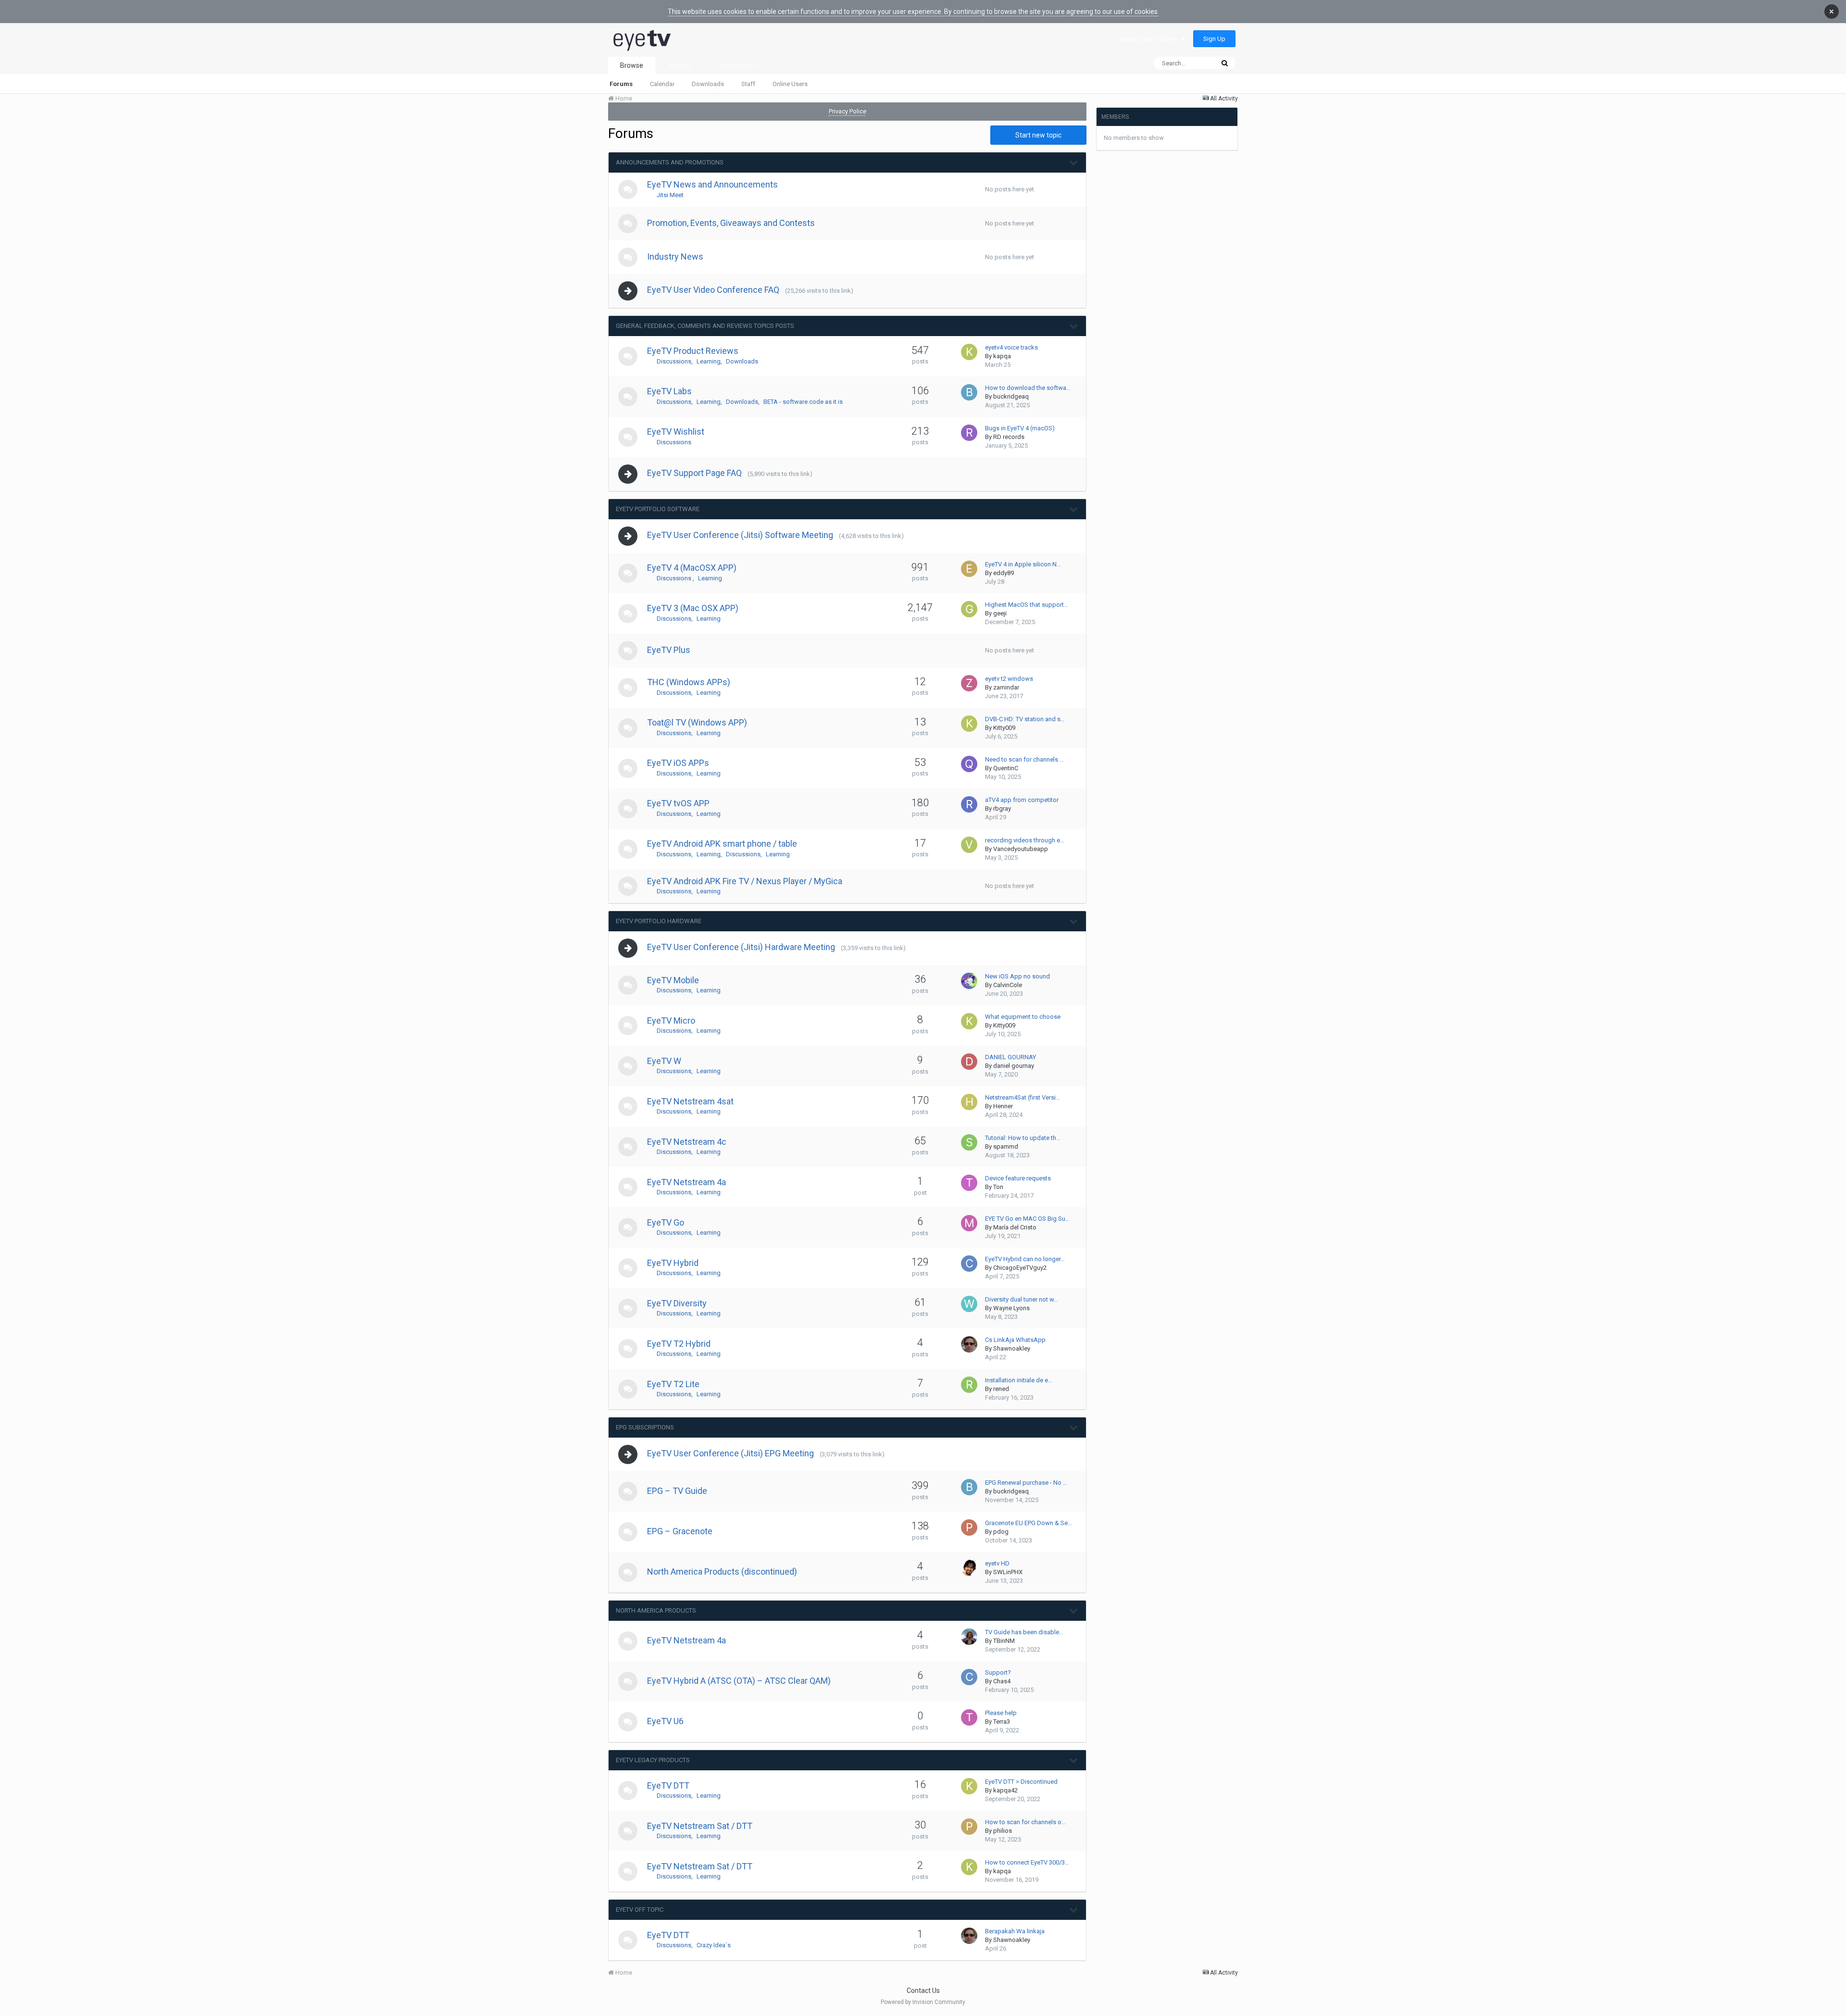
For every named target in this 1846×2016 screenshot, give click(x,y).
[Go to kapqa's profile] (969, 352)
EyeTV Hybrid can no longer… (1025, 1259)
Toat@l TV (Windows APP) (697, 722)
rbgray (1002, 808)
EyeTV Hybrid (673, 1263)
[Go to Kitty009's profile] (969, 724)
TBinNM (1004, 1641)
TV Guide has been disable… (1024, 1632)
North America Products (656, 1610)
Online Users (790, 84)
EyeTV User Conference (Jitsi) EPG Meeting (730, 1453)
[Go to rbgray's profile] (969, 804)
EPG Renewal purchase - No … (1026, 1483)
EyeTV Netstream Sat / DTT (700, 1826)
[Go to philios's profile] (969, 1827)
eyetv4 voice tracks (1011, 347)
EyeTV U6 (665, 1721)
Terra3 (1002, 1722)
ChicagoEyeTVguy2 (1020, 1268)
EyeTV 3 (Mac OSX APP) (693, 608)
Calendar (662, 84)
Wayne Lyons (1011, 1308)
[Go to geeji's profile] (969, 609)
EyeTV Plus (669, 650)
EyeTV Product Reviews (693, 351)
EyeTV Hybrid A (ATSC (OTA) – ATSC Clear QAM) (739, 1681)
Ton (998, 1187)
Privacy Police (848, 111)
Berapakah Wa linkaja (1015, 1931)
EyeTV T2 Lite (673, 1384)
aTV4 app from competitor (1022, 800)
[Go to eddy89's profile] (969, 569)
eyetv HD (997, 1563)
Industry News (675, 257)
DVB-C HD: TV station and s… (1025, 719)
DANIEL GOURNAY (1010, 1057)
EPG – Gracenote (680, 1531)
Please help (1001, 1713)
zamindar (1006, 687)
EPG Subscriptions (645, 1427)
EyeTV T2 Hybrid (679, 1344)
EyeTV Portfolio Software (658, 509)
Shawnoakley (1012, 1348)
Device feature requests (1018, 1178)
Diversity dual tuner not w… (1022, 1299)
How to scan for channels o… (1025, 1822)
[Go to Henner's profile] (969, 1102)
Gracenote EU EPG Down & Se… (1029, 1523)
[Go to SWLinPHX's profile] (969, 1568)
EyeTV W (664, 1061)
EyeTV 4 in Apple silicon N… (1023, 564)
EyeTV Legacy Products (653, 1760)
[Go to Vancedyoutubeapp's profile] (969, 845)
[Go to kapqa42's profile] (969, 1786)
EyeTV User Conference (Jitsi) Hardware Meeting (741, 947)
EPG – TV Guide (677, 1491)
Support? (998, 1672)
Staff (748, 84)
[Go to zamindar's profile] (969, 683)
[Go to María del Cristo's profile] (969, 1223)
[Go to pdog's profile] (969, 1528)
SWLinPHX (1008, 1572)
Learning (709, 361)
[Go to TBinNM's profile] (969, 1637)
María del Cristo (1015, 1227)
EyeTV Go (666, 1222)
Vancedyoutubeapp (1021, 849)
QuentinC (1006, 768)
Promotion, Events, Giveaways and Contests (731, 223)
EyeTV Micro (671, 1021)
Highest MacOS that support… (1027, 605)
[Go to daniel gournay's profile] (969, 1062)
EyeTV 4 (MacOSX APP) (692, 568)
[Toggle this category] (1074, 163)
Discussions (674, 361)
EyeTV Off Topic (640, 1910)
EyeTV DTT (668, 1785)
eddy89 (1004, 573)
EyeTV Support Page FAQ (694, 473)
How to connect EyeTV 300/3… (1027, 1862)
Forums (621, 84)
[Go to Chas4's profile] (969, 1677)
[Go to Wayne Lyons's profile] (969, 1304)
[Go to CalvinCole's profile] (969, 981)
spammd (1006, 1146)
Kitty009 (1004, 728)
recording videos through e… (1025, 840)
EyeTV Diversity (677, 1303)
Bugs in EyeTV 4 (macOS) (1020, 428)
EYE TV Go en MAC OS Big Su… (1027, 1219)
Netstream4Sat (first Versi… (1023, 1097)
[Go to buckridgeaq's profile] (969, 392)
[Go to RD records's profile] (969, 433)
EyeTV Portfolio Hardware (659, 921)
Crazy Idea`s (714, 1945)
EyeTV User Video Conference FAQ (713, 290)
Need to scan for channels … (1024, 759)
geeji (1000, 613)
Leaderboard (738, 65)
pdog (1001, 1532)
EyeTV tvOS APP (678, 803)
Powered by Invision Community (923, 2002)
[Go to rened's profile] (969, 1385)
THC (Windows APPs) (689, 682)
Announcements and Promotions (670, 162)
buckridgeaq (1011, 396)
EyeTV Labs (669, 391)
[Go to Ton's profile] (969, 1183)
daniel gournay (1014, 1066)
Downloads (708, 84)
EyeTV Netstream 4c (687, 1142)
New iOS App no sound (1017, 976)
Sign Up (1214, 39)
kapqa (1002, 356)
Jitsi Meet (670, 195)
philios (1003, 1831)
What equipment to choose (1023, 1017)
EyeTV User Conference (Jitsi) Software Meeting (740, 535)
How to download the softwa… (1028, 388)
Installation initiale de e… (1019, 1380)
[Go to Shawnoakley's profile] (969, 1344)
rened (1001, 1389)
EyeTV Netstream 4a (686, 1182)
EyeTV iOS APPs (678, 763)
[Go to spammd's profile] (969, 1142)
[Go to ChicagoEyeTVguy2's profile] (969, 1264)
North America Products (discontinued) (722, 1571)
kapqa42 (1005, 1790)
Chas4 (1002, 1681)
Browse (632, 65)
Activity (681, 65)
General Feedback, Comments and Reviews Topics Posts (705, 326)
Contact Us (923, 1991)
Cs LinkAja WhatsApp (1015, 1340)
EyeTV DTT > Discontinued (1021, 1782)
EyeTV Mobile (673, 980)
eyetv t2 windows (1009, 679)
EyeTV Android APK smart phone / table (722, 844)
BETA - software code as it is (803, 402)
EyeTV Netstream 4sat (690, 1101)
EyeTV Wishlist (676, 432)
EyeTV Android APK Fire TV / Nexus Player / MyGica (745, 881)
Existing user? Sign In (1150, 39)
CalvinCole (1008, 985)
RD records (1009, 437)
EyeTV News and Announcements (712, 184)
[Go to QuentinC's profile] (969, 764)
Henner (1003, 1106)
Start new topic (1038, 135)
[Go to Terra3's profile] (969, 1717)
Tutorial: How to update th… (1023, 1138)
